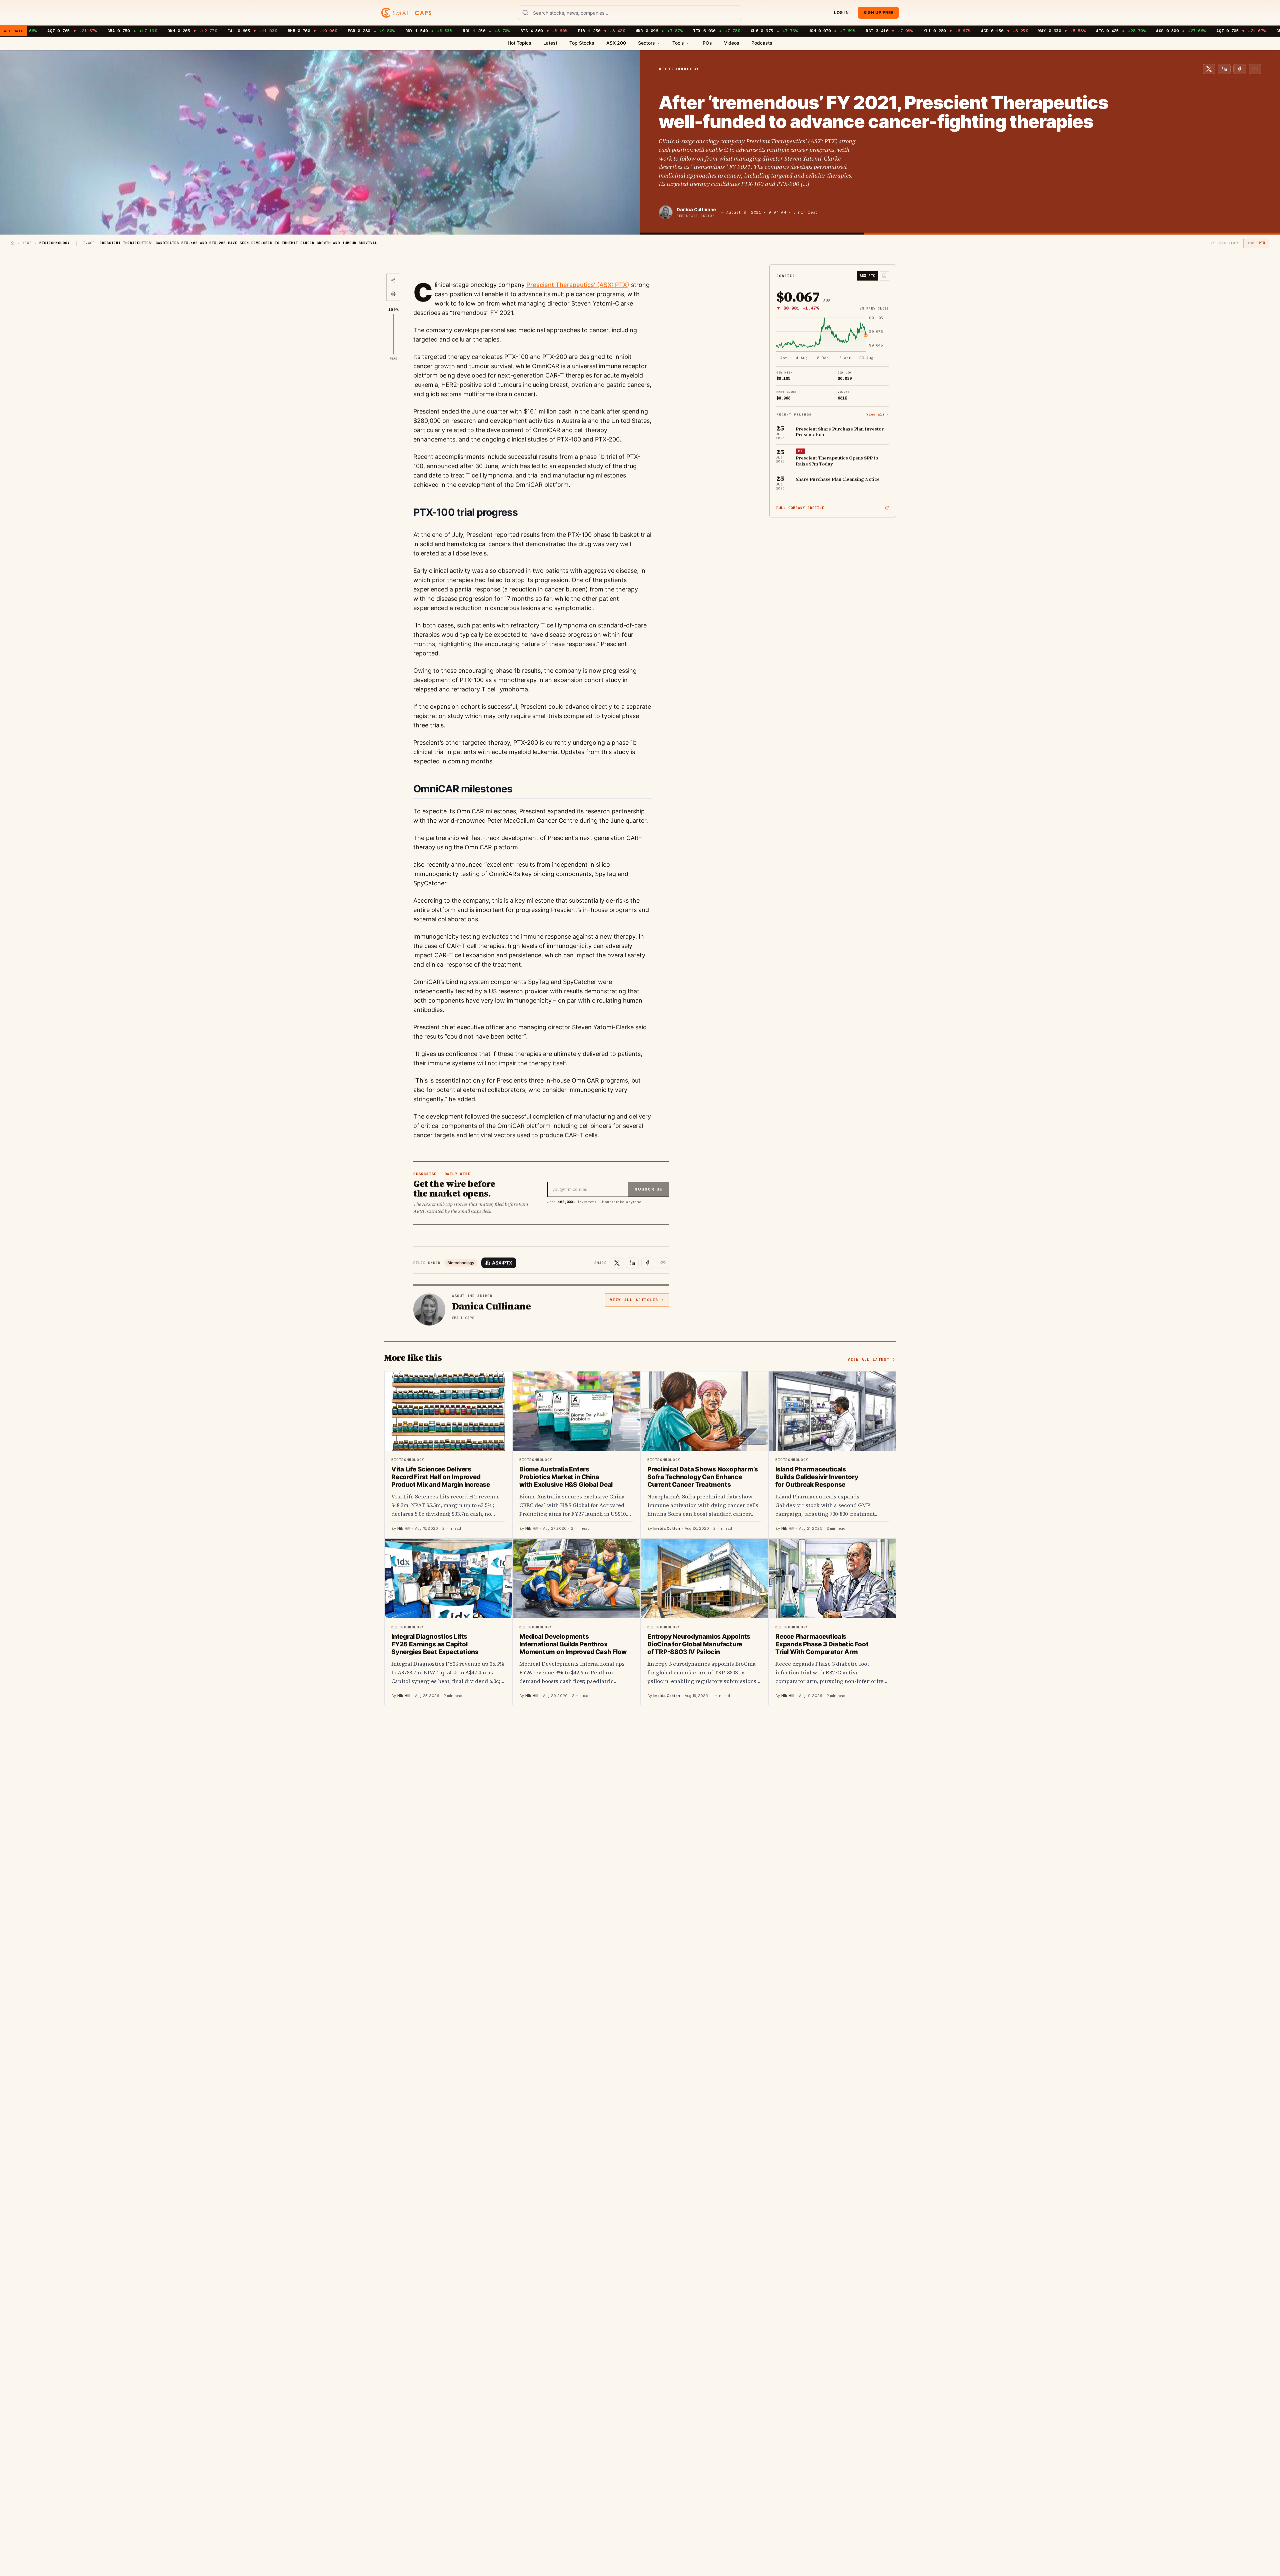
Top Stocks (582, 43)
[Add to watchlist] (884, 276)
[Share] (393, 281)
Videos (732, 43)
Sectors (646, 43)
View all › (878, 414)
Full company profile (800, 508)
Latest (550, 43)
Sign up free (878, 12)
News (27, 243)
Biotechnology (461, 1263)
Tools (678, 43)
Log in (841, 12)
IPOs (707, 43)
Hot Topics (519, 43)
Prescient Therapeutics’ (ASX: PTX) (578, 285)
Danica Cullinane (696, 210)
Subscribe (648, 1189)
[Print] (393, 294)
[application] (833, 339)
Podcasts (762, 43)
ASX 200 (616, 43)
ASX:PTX (502, 1263)
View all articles (634, 1300)
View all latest (868, 1359)
